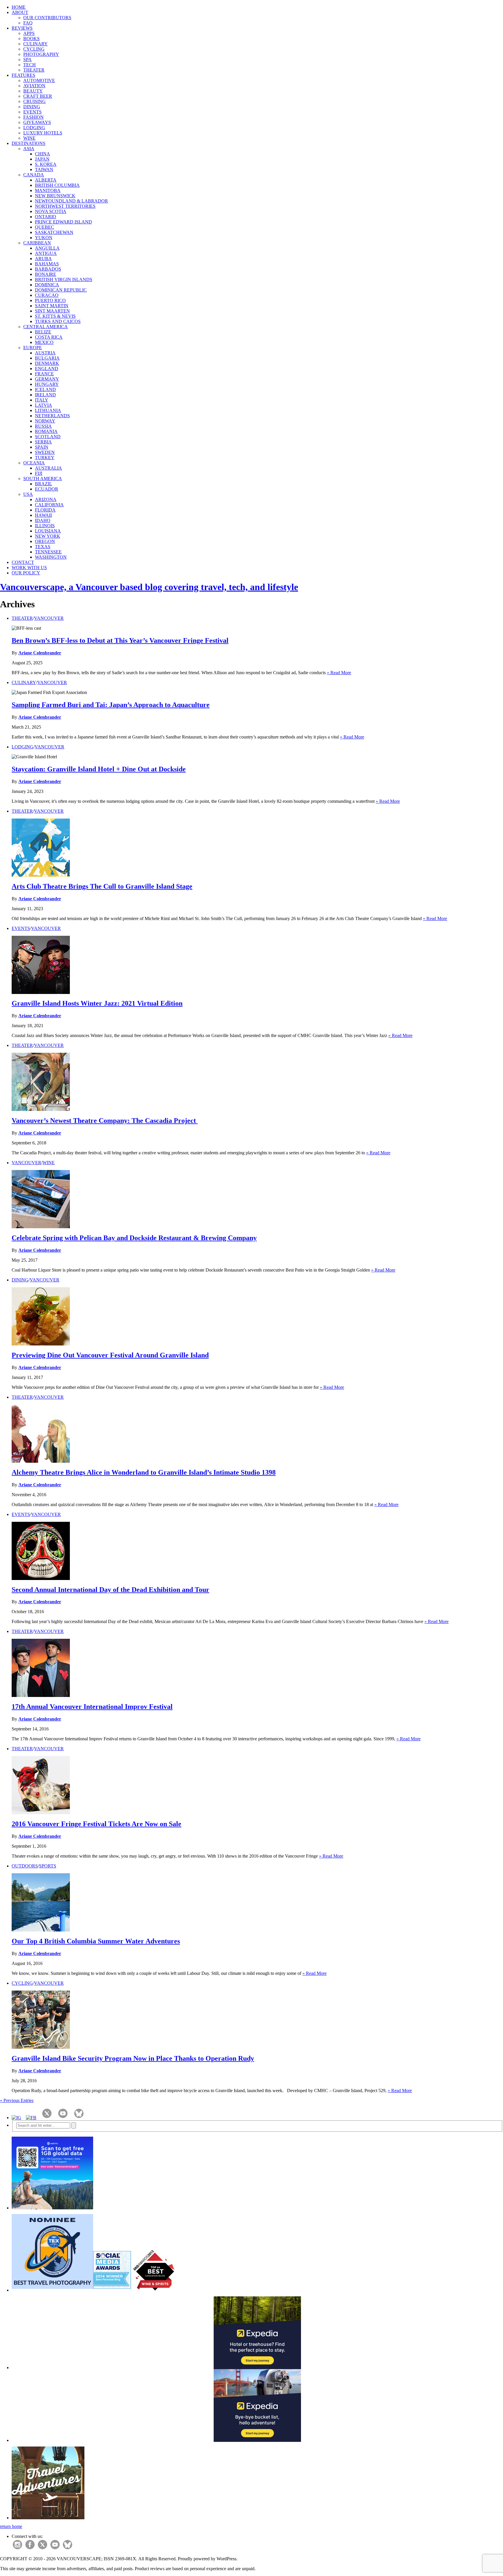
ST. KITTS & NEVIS (55, 316)
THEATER (34, 70)
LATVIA (44, 405)
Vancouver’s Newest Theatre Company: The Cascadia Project (105, 1121)
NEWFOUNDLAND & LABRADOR (71, 201)
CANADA (34, 175)
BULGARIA (47, 358)
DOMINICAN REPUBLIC (61, 290)
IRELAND (45, 395)
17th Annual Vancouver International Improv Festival (92, 1707)
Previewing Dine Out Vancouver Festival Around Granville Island (110, 1355)
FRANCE (44, 374)
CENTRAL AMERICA (46, 327)
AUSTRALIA (48, 468)
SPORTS (48, 1866)
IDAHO (43, 520)
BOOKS (31, 39)
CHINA (42, 154)
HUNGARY (47, 384)
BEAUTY (33, 91)
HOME (19, 7)
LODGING (34, 128)
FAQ (28, 23)
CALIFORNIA (49, 505)
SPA (28, 60)
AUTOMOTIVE (39, 80)
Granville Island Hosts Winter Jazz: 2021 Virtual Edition (97, 1003)
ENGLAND (47, 369)
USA (28, 494)
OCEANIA (34, 463)
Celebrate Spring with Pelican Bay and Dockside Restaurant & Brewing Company (134, 1238)
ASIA (29, 149)
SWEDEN (45, 452)
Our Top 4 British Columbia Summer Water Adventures (96, 1941)
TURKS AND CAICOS (58, 321)
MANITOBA (48, 190)
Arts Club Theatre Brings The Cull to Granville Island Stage (102, 886)
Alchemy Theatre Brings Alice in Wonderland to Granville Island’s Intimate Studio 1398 (144, 1472)
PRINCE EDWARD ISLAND (63, 222)
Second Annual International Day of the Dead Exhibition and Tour (110, 1590)
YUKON (44, 238)
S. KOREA (46, 164)
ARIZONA (46, 499)
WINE (29, 138)
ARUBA (43, 259)
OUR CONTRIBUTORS (47, 18)
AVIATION (34, 86)
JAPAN (42, 159)
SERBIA (43, 442)
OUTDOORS (25, 1866)
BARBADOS (48, 269)
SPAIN (42, 447)
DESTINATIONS (29, 143)
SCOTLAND (48, 437)
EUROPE (33, 348)
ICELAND (45, 389)
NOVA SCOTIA (51, 211)
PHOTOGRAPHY (41, 54)
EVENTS (32, 112)
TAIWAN (44, 169)
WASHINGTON (51, 557)
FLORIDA (45, 510)
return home (11, 2526)
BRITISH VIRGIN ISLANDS (64, 279)
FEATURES (23, 75)
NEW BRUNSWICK (55, 196)
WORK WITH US (29, 568)
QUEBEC (45, 227)
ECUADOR (47, 489)
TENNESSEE (48, 552)
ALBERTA (46, 180)
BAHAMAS (47, 264)
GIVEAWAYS (37, 122)
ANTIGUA (46, 253)
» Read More (339, 673)
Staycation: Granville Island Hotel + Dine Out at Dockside (99, 769)
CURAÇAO (47, 295)
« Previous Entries (17, 2100)
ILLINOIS (45, 526)
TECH (30, 65)
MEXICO (44, 342)
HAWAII (43, 515)
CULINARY (36, 44)
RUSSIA (43, 426)
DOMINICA (47, 285)
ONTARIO (46, 217)
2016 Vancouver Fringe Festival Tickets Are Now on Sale (96, 1824)
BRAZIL (44, 484)
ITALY (42, 400)
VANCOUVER (49, 618)
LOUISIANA (48, 531)
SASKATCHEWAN (54, 232)
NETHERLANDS (52, 416)
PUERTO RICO (50, 300)
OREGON (45, 541)
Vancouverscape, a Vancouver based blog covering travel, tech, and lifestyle (149, 587)
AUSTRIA (45, 353)
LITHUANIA (48, 410)
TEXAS (43, 547)
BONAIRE (46, 274)
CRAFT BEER (38, 96)
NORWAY (45, 421)
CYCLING (34, 49)
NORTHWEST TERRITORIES (65, 206)
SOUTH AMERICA (43, 479)
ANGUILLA (47, 248)
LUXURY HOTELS (43, 133)
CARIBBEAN (37, 243)
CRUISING (34, 101)
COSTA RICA (49, 337)
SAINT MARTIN (52, 306)
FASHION (33, 117)
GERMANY (47, 379)
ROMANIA (46, 431)
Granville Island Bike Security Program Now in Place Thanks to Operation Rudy (133, 2058)
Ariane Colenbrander (40, 653)
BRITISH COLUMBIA (57, 185)
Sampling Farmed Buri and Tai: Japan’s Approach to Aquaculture (111, 705)
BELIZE (43, 332)
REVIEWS (22, 28)
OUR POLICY (26, 573)
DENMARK (47, 363)
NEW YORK (48, 536)
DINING (32, 107)
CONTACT (23, 562)
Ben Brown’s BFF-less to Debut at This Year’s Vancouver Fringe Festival (120, 640)
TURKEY (45, 458)
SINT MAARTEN (52, 311)
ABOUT (20, 12)
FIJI (39, 473)
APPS (29, 33)
